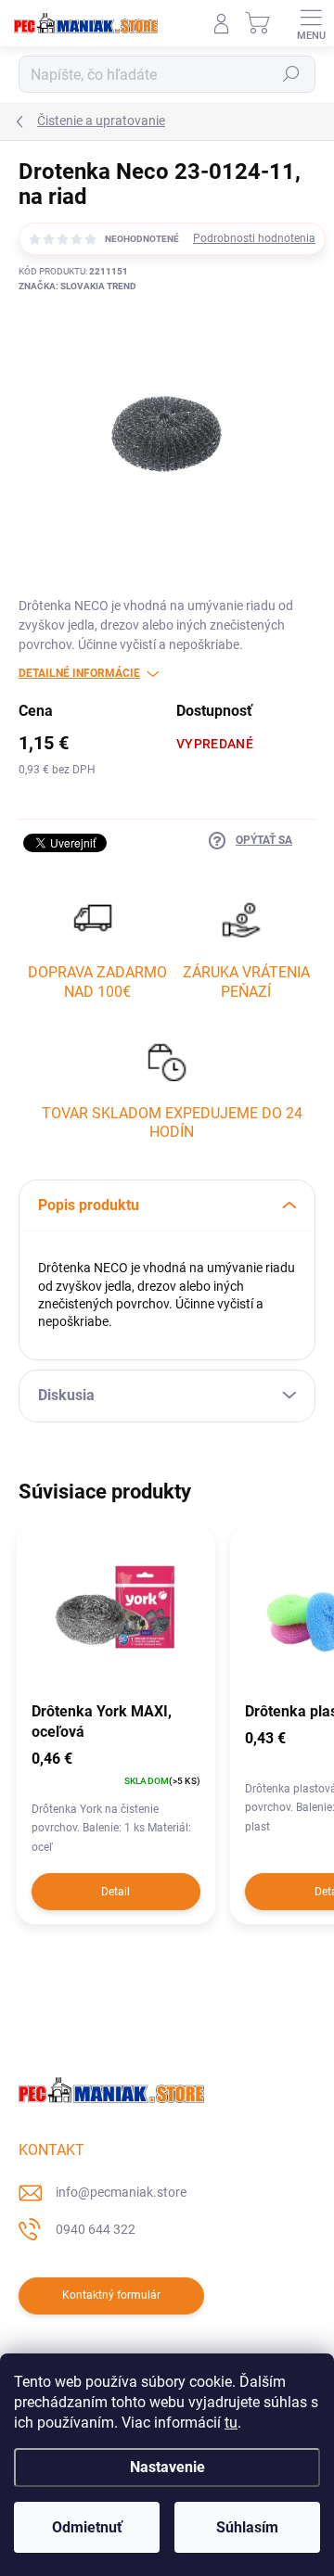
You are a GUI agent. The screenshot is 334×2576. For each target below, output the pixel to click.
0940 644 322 (96, 2229)
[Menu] (311, 23)
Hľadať (291, 74)
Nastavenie (167, 2467)
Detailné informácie (79, 673)
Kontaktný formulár (111, 2295)
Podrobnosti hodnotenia (254, 238)
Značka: (77, 286)
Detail (116, 1892)
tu (231, 2423)
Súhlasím (247, 2527)
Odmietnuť (87, 2527)
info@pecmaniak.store (121, 2192)
